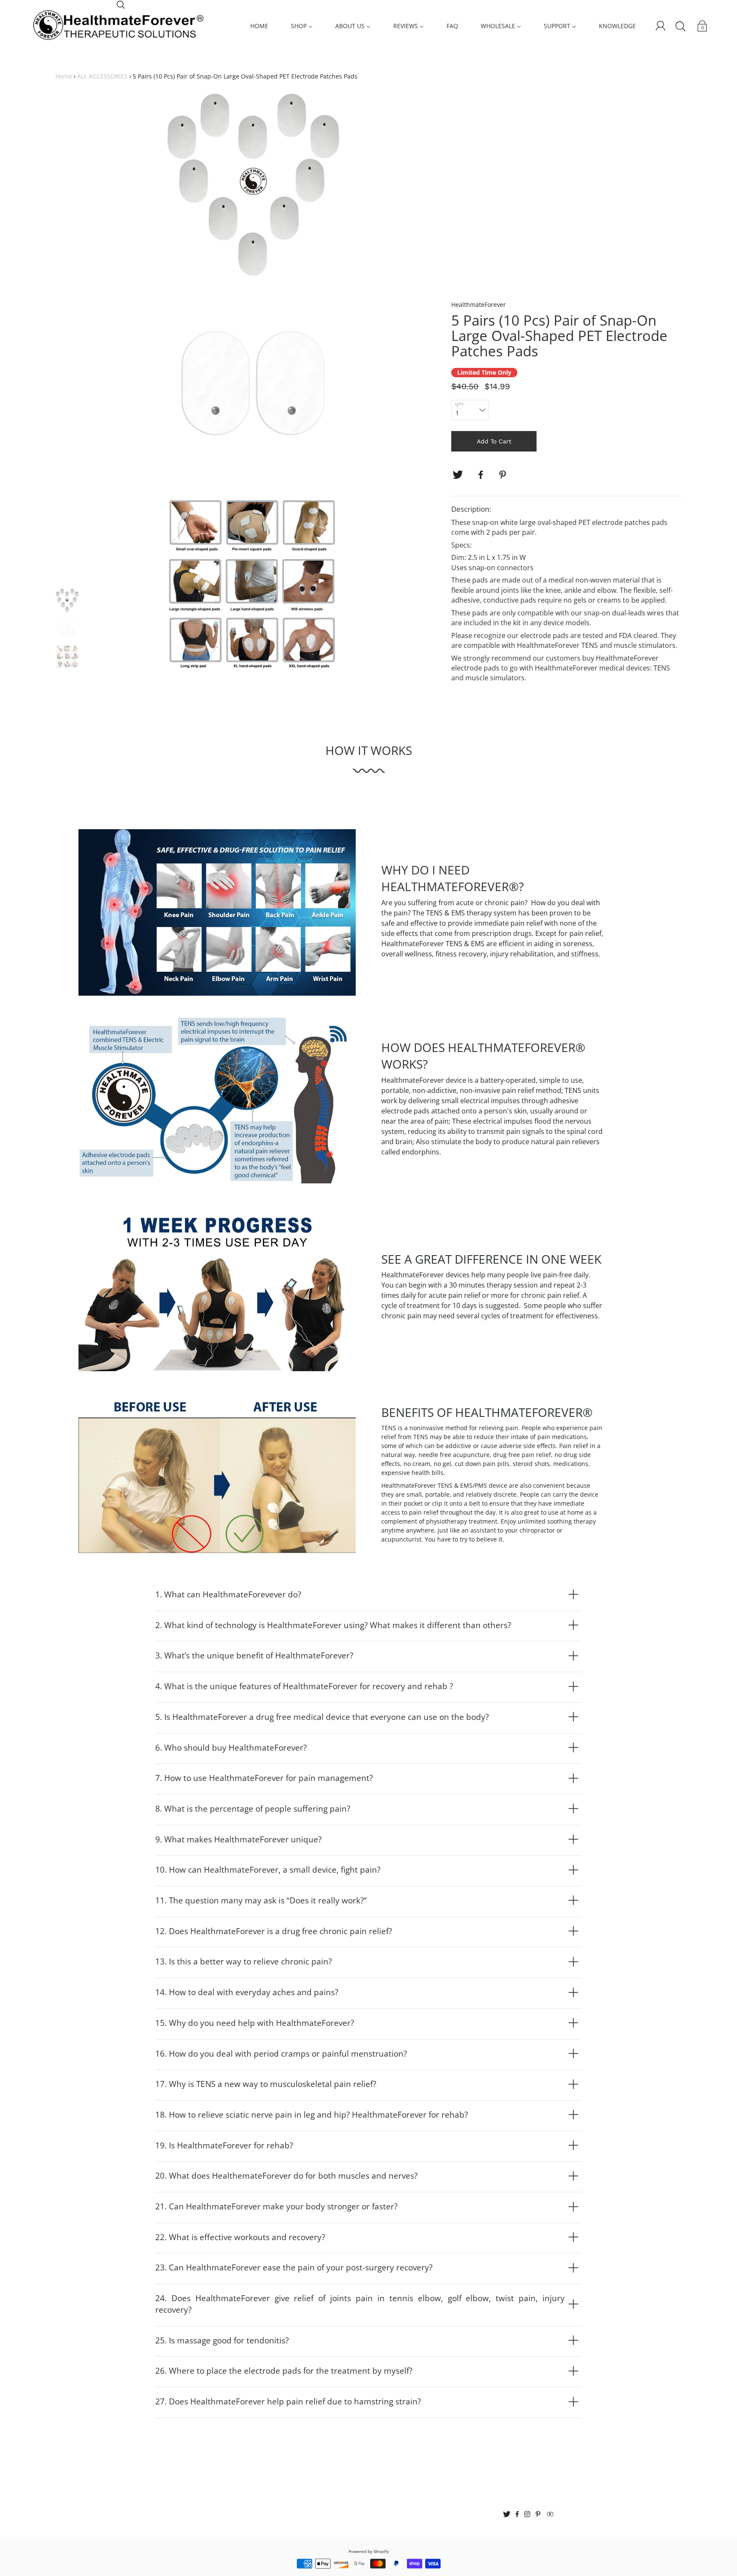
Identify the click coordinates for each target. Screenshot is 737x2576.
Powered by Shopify (369, 2551)
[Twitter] (458, 475)
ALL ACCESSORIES (102, 76)
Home (64, 76)
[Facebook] (481, 475)
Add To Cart (494, 441)
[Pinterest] (504, 475)
